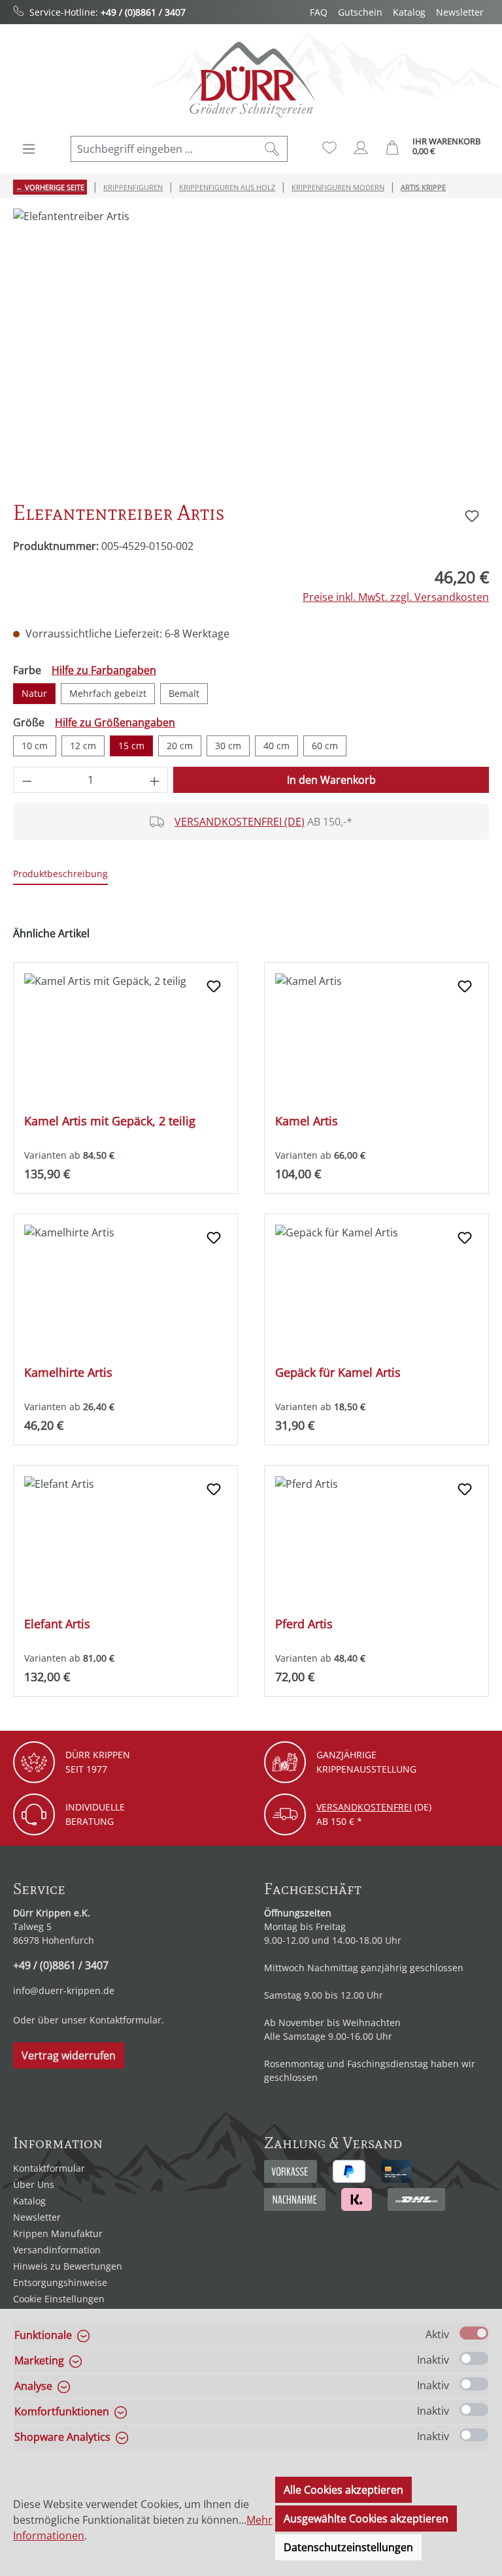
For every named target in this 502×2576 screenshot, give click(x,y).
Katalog (409, 12)
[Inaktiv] (474, 2359)
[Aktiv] (474, 2333)
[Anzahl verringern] (27, 780)
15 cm (131, 746)
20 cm (180, 746)
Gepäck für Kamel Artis (338, 1373)
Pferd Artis (304, 1624)
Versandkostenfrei (364, 1807)
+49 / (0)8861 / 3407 (143, 12)
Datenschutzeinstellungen (348, 2547)
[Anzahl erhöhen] (155, 780)
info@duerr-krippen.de (64, 1990)
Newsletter (460, 12)
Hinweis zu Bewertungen (68, 2266)
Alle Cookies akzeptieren (343, 2490)
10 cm (35, 746)
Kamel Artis (307, 1121)
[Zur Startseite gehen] (251, 79)
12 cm (83, 746)
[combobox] (164, 149)
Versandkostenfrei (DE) (240, 822)
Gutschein (360, 12)
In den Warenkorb (331, 780)
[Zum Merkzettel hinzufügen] (472, 516)
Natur (34, 693)
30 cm (228, 746)
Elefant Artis (57, 1624)
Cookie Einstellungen (59, 2299)
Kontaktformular (125, 2020)
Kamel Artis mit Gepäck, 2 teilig (110, 1121)
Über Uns (34, 2184)
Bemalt (184, 693)
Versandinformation (57, 2250)
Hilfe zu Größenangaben (115, 722)
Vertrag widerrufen (69, 2055)
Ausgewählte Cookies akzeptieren (366, 2519)
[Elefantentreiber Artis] (251, 349)
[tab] (60, 874)
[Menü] (29, 149)
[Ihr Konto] (361, 148)
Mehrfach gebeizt (108, 693)
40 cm (276, 746)
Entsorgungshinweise (60, 2282)
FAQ (319, 12)
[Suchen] (272, 149)
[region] (251, 349)
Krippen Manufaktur (58, 2233)
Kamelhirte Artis (68, 1373)
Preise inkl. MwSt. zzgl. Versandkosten (396, 597)
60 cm (325, 746)
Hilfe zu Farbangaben (104, 670)
